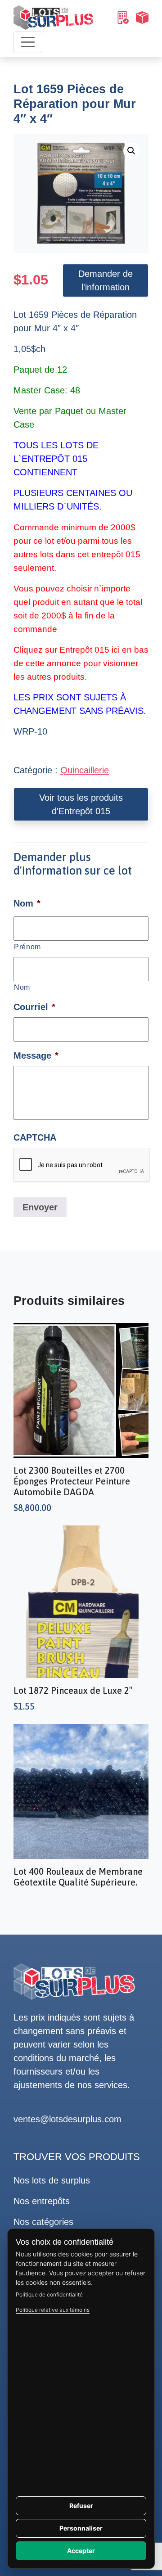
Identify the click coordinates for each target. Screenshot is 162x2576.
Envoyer (40, 1207)
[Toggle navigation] (28, 42)
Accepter (81, 2551)
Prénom (27, 947)
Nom (22, 987)
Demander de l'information (106, 280)
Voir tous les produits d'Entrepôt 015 (81, 804)
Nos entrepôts (42, 2201)
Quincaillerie (85, 770)
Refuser (81, 2506)
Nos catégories (43, 2222)
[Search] (122, 18)
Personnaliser (81, 2528)
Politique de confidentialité (49, 2294)
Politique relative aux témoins (53, 2310)
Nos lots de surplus (52, 2180)
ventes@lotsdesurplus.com (67, 2119)
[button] (131, 151)
